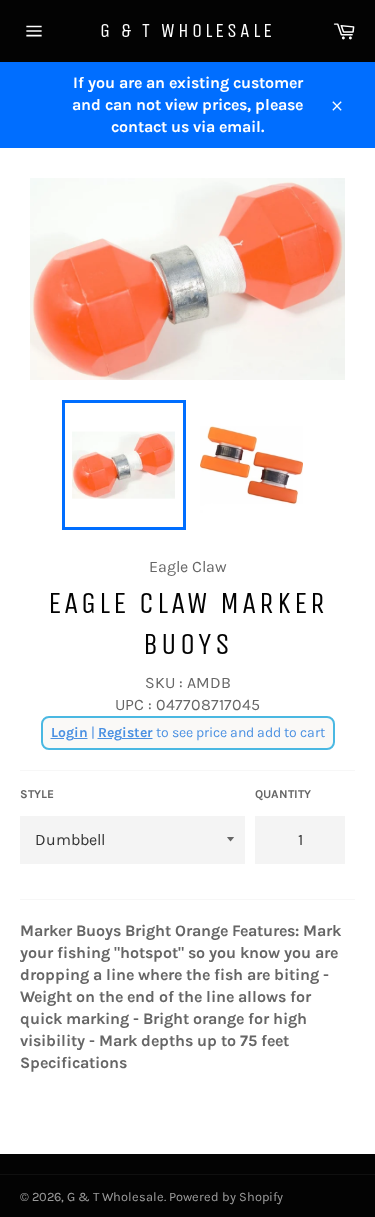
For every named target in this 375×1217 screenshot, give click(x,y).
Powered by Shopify (226, 1196)
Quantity (283, 794)
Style (37, 794)
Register (125, 732)
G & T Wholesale (187, 30)
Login (69, 732)
